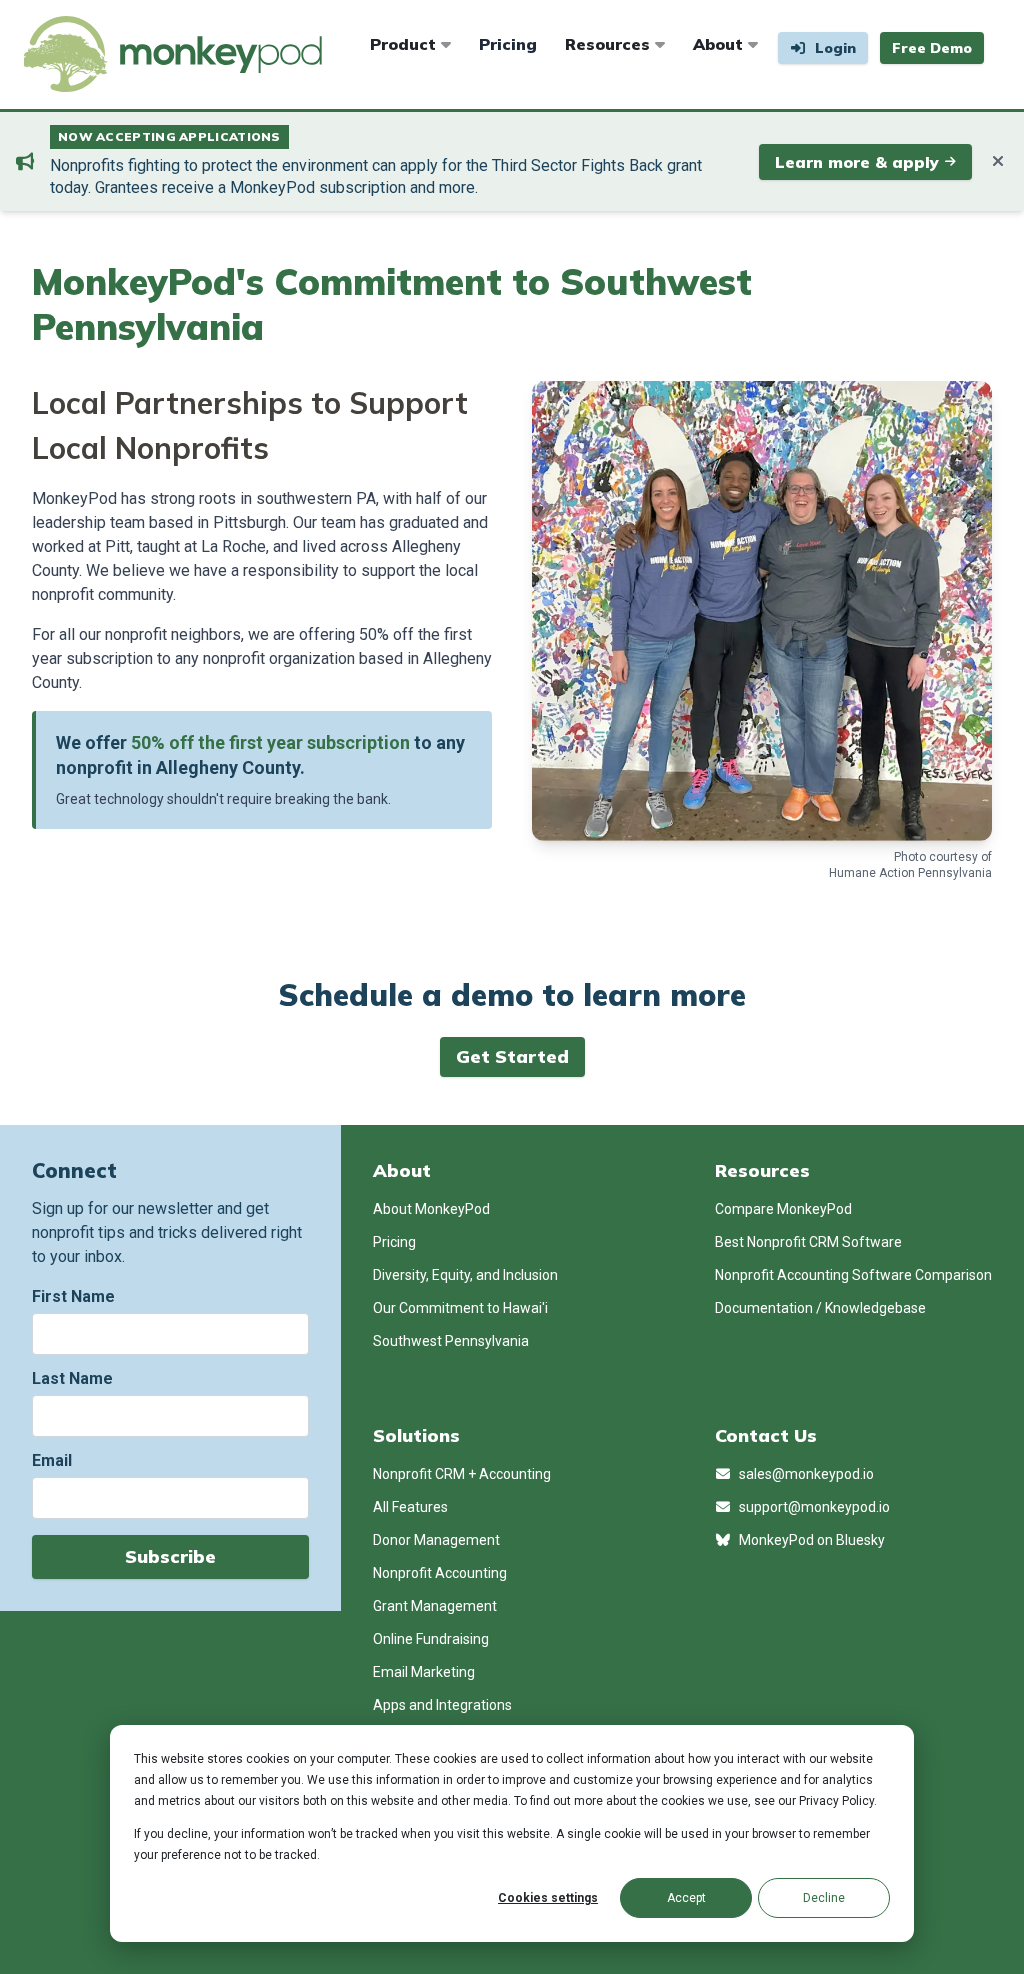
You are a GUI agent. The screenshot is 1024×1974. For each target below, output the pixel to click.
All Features (410, 1507)
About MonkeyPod (431, 1209)
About (720, 44)
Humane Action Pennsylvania (910, 873)
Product (405, 44)
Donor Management (436, 1540)
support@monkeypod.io (813, 1507)
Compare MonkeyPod (783, 1209)
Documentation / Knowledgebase (820, 1308)
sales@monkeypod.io (805, 1474)
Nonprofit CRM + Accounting (462, 1474)
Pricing (508, 44)
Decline (824, 1898)
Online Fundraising (431, 1639)
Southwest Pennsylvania (451, 1341)
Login (833, 48)
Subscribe (170, 1556)
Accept (686, 1898)
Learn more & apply (857, 162)
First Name (73, 1296)
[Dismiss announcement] (998, 162)
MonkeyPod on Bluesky (810, 1540)
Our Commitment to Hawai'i (460, 1308)
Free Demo (932, 48)
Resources (610, 44)
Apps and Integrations (442, 1705)
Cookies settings (548, 1898)
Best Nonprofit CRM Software (808, 1242)
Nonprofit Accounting (440, 1573)
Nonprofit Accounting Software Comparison (853, 1275)
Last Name (72, 1378)
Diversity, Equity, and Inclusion (465, 1275)
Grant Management (435, 1606)
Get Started (512, 1056)
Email (52, 1460)
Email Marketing (424, 1672)
